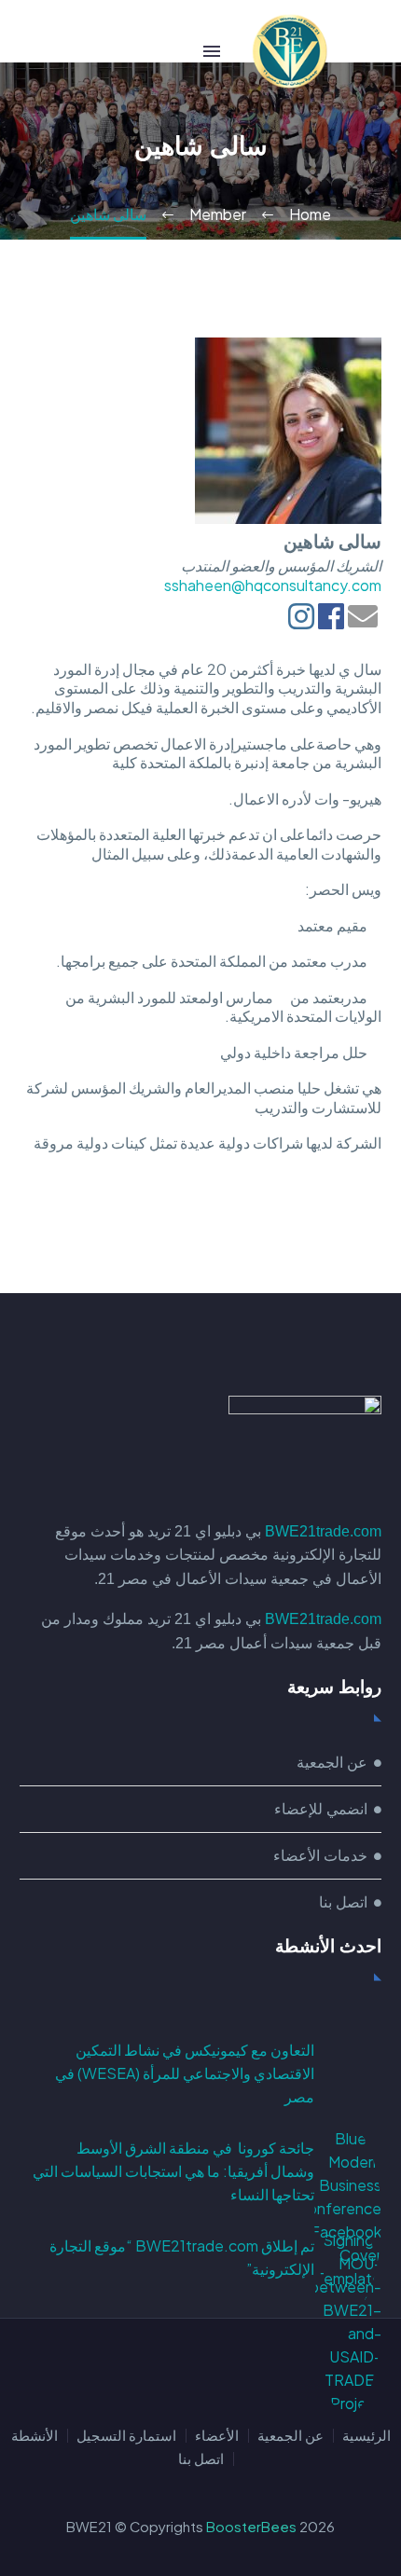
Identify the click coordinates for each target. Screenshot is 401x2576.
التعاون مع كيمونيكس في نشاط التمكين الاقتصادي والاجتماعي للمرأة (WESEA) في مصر (185, 2073)
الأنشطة (35, 2436)
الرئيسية (366, 2436)
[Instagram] (176, 2370)
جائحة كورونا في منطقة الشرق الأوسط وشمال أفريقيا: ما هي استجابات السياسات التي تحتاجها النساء (173, 2171)
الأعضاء (217, 2436)
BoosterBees (251, 2527)
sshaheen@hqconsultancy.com (273, 585)
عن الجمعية (290, 2436)
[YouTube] (152, 2370)
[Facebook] (249, 2370)
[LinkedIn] (225, 2370)
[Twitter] (200, 2370)
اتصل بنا (201, 2459)
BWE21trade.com (323, 1531)
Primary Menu (212, 51)
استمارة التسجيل (126, 2436)
